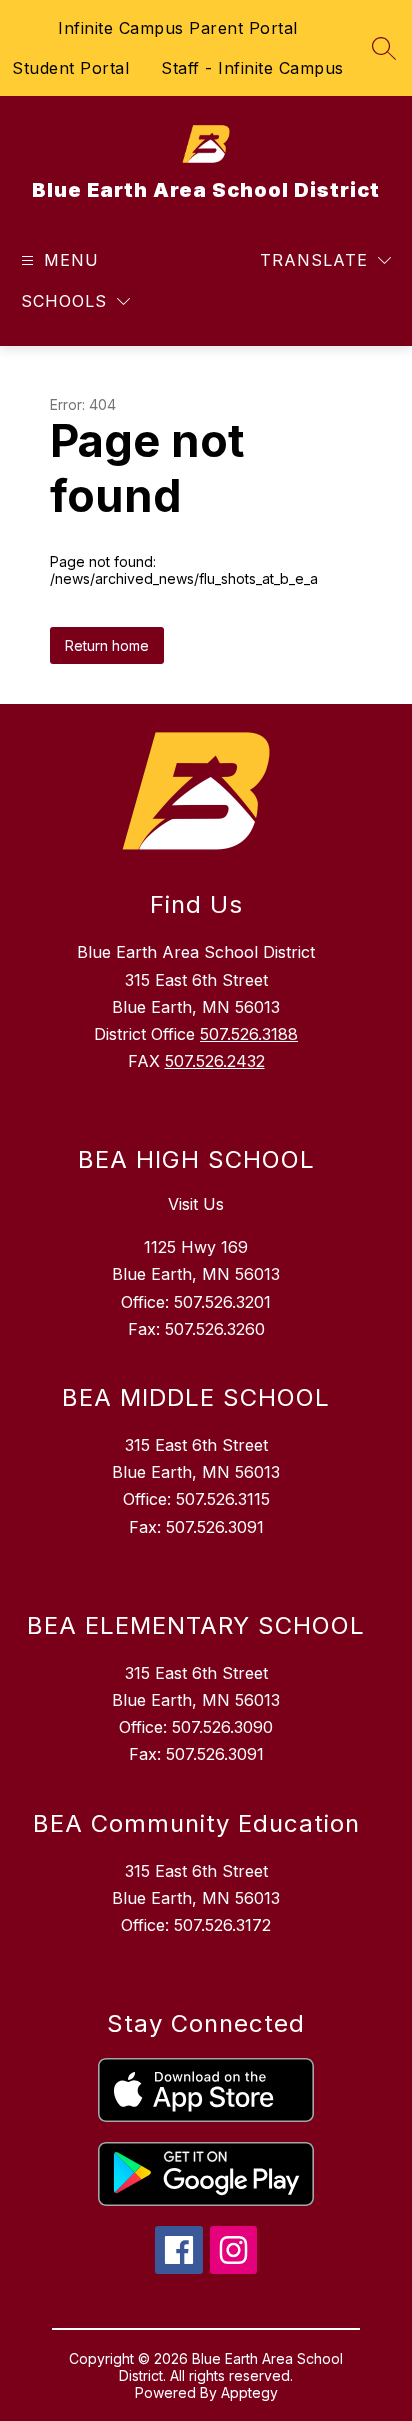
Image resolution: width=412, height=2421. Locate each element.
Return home (107, 645)
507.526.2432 (215, 1061)
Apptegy (249, 2392)
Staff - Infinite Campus (252, 68)
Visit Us (196, 1204)
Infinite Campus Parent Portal (178, 28)
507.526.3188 (249, 1034)
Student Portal (70, 68)
